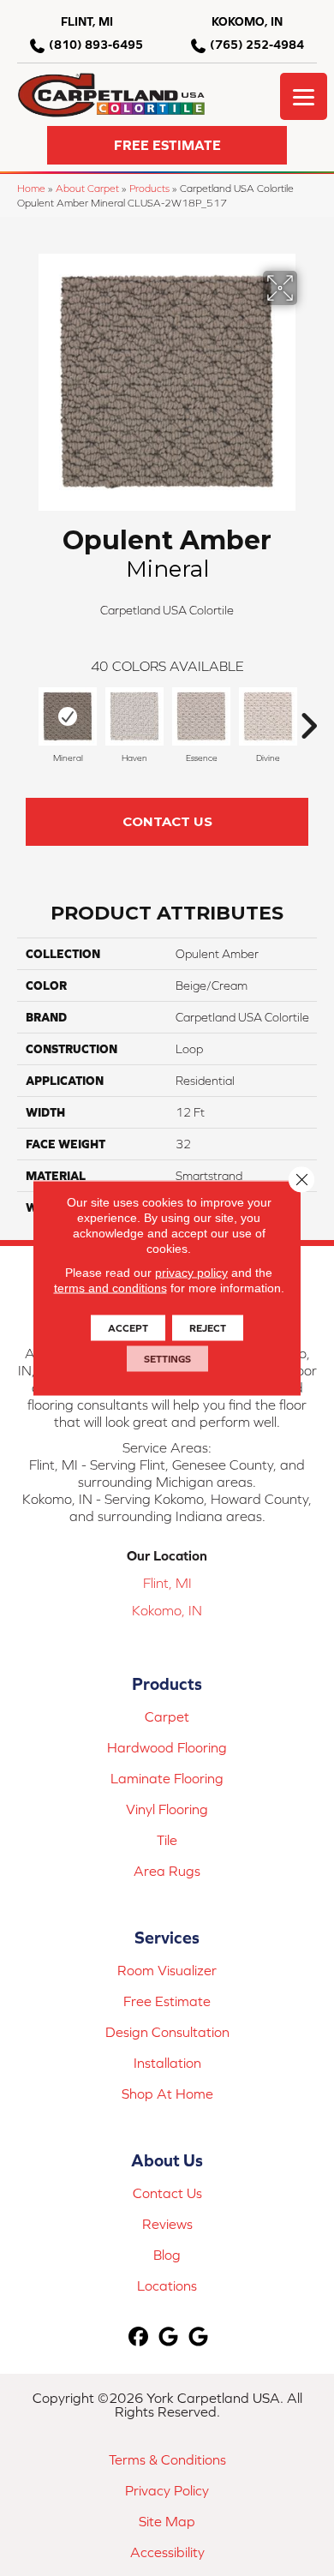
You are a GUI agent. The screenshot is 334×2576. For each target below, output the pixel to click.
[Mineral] (68, 716)
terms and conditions (110, 1288)
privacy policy (191, 1273)
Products (149, 188)
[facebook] (139, 2337)
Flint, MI (167, 1583)
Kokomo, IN (167, 1610)
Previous (26, 717)
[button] (167, 145)
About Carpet (87, 188)
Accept (128, 1328)
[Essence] (201, 716)
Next (308, 717)
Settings (167, 1359)
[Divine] (268, 716)
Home (31, 188)
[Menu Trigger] (304, 96)
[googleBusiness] (169, 2337)
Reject (208, 1328)
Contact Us (167, 821)
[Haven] (134, 716)
